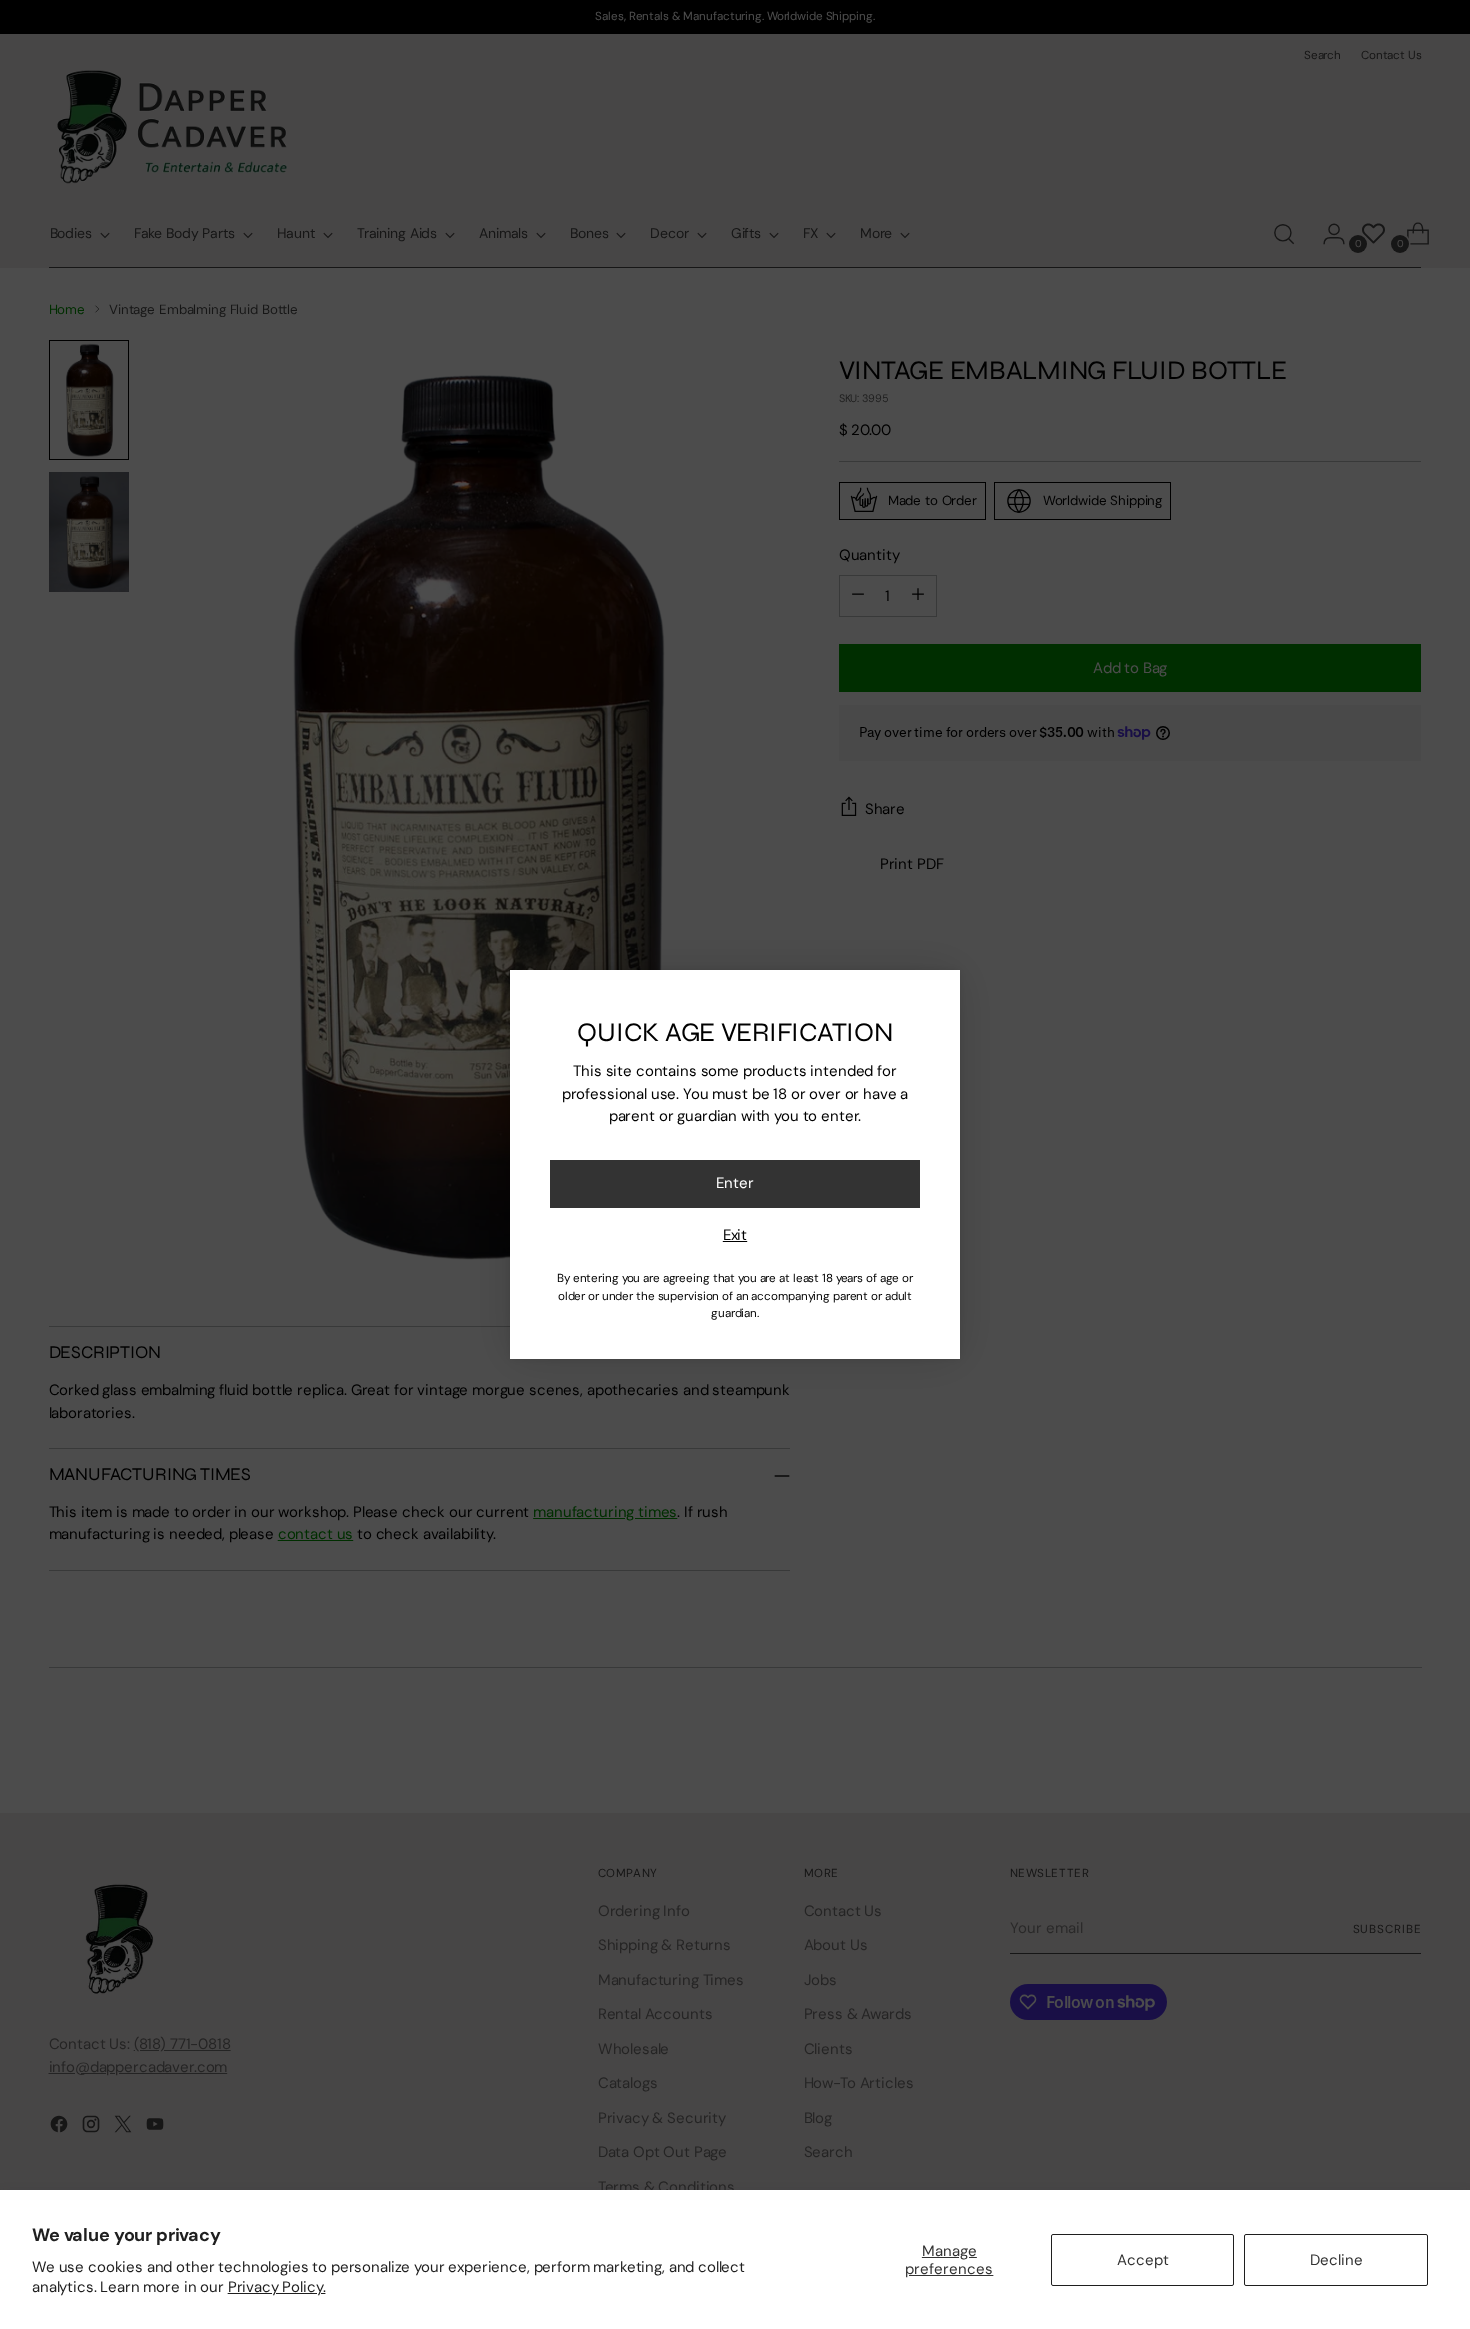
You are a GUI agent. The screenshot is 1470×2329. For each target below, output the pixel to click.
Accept (1143, 2260)
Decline (1336, 2260)
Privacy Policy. (277, 2287)
